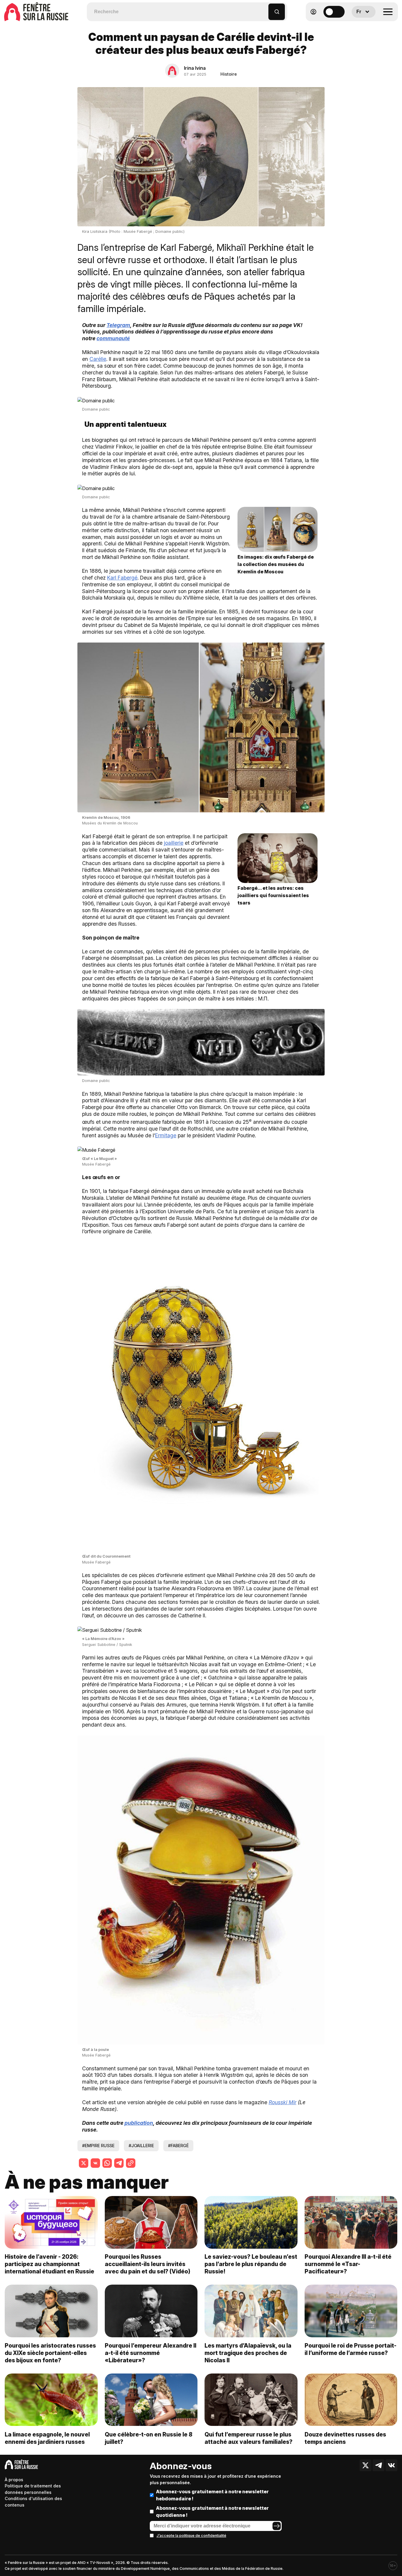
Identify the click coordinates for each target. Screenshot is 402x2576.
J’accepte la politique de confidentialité (191, 2536)
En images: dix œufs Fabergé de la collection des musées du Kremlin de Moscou (276, 564)
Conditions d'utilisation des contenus (33, 2502)
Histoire (229, 74)
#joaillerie (141, 2146)
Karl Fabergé (122, 578)
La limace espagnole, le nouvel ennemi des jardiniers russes (47, 2438)
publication (139, 2123)
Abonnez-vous (181, 2466)
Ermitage (166, 1135)
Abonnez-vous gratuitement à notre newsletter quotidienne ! (212, 2512)
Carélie (98, 359)
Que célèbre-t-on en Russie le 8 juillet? (149, 2438)
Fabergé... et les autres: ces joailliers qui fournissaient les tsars (273, 895)
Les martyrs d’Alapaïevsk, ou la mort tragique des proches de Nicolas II (248, 2353)
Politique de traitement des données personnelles (33, 2489)
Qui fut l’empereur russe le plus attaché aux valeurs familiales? (249, 2438)
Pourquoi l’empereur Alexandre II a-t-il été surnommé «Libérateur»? (151, 2353)
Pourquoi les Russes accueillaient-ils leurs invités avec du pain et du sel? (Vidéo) (148, 2264)
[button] (264, 9)
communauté (113, 338)
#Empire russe (98, 2146)
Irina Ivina (195, 68)
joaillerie (174, 843)
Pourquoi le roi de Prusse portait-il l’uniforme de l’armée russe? (350, 2349)
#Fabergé (178, 2146)
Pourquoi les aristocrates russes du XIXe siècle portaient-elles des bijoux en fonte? (50, 2353)
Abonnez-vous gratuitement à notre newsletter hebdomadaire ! (212, 2495)
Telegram (118, 325)
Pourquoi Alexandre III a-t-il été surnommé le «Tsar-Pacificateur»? (348, 2264)
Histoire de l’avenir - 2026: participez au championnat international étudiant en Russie (49, 2264)
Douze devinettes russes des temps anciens (345, 2438)
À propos (14, 2480)
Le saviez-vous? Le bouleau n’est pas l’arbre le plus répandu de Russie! (251, 2264)
